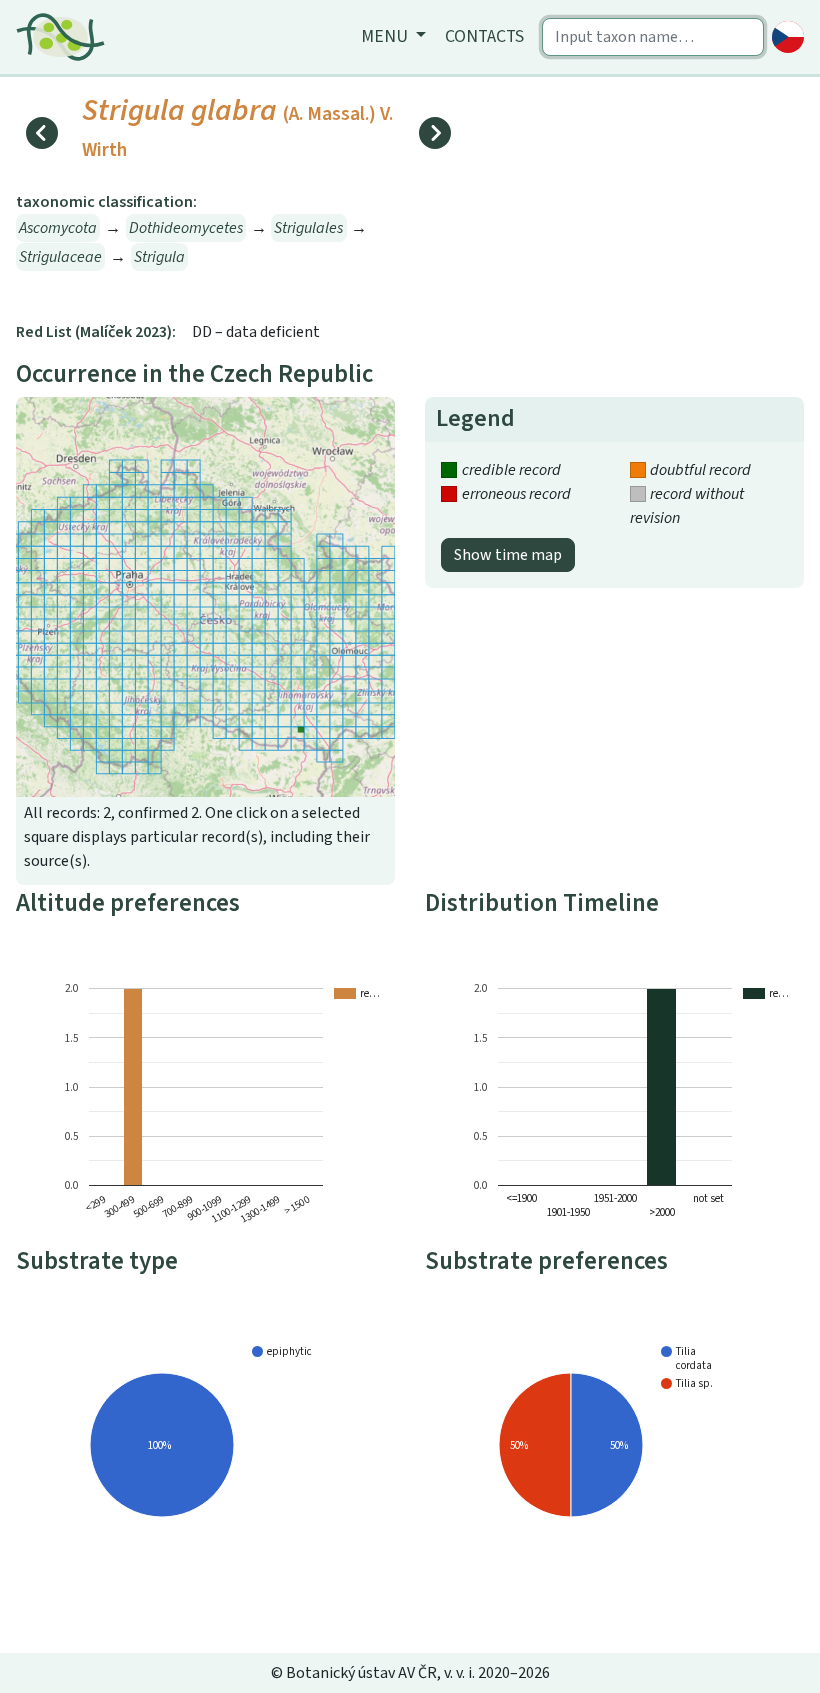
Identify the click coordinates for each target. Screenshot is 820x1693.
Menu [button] (386, 36)
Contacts (484, 36)
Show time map (508, 555)
